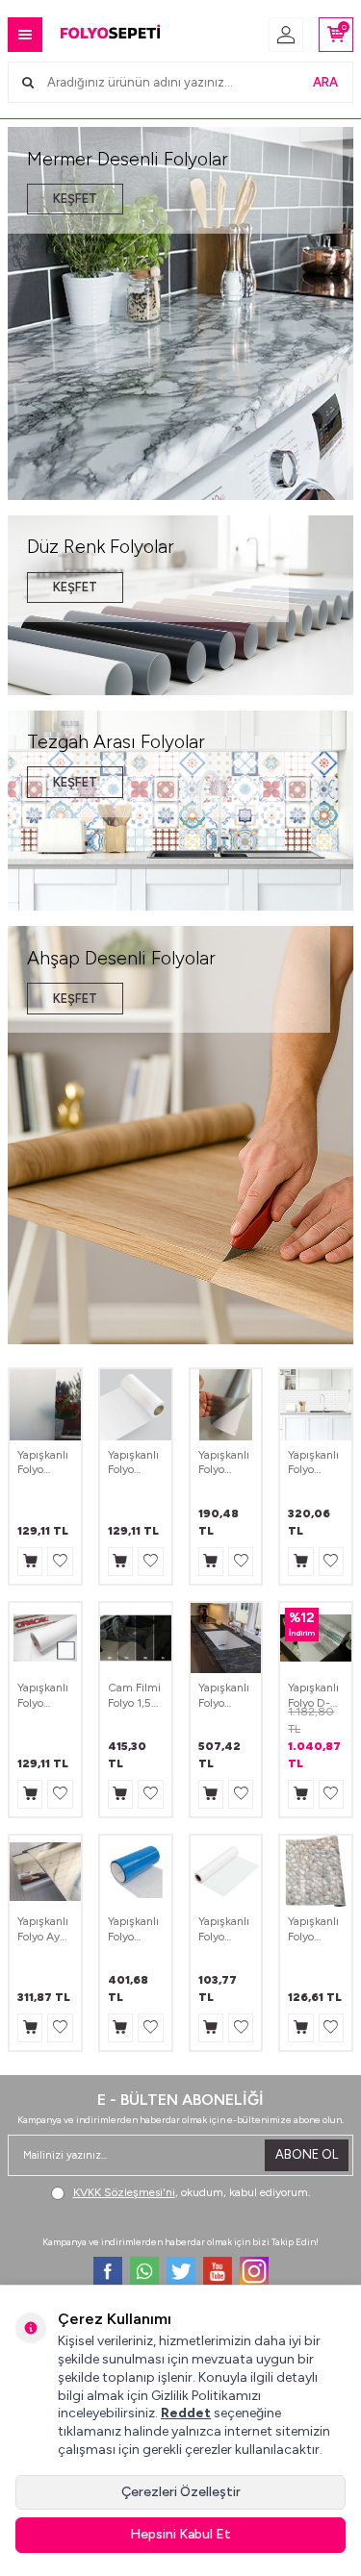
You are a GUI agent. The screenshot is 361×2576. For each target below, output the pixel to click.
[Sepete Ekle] (30, 1562)
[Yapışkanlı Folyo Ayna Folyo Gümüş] (45, 1871)
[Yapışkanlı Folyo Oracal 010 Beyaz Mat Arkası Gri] (45, 1638)
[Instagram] (254, 2271)
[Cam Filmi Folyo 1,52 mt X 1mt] (136, 1638)
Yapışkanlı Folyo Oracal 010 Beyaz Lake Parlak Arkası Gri (133, 1463)
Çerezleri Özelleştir (181, 2492)
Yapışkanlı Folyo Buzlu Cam (43, 1463)
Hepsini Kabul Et (180, 2534)
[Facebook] (108, 2271)
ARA (325, 82)
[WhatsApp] (144, 2271)
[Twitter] (181, 2271)
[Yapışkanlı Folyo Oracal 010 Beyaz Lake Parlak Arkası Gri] (136, 1405)
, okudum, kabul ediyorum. (192, 2192)
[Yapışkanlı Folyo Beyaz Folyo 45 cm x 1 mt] (226, 1871)
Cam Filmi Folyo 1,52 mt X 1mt (134, 1696)
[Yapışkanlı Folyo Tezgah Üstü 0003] (226, 1638)
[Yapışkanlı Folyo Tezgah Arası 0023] (316, 1405)
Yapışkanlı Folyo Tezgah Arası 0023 (313, 1463)
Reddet (186, 2413)
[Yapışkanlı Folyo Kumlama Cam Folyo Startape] (226, 1405)
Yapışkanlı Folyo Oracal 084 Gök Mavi (133, 1929)
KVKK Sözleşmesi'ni (124, 2192)
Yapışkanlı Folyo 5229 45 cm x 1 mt (313, 1929)
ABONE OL (307, 2154)
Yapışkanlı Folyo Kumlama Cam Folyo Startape (225, 1463)
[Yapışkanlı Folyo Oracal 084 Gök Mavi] (136, 1871)
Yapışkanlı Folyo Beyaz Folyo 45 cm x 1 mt (224, 1929)
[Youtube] (218, 2271)
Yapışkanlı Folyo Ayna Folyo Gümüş (45, 1929)
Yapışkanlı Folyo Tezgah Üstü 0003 (224, 1696)
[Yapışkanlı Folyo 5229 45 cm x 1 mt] (316, 1871)
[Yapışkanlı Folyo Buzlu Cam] (45, 1405)
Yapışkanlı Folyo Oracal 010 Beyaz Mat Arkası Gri (44, 1696)
